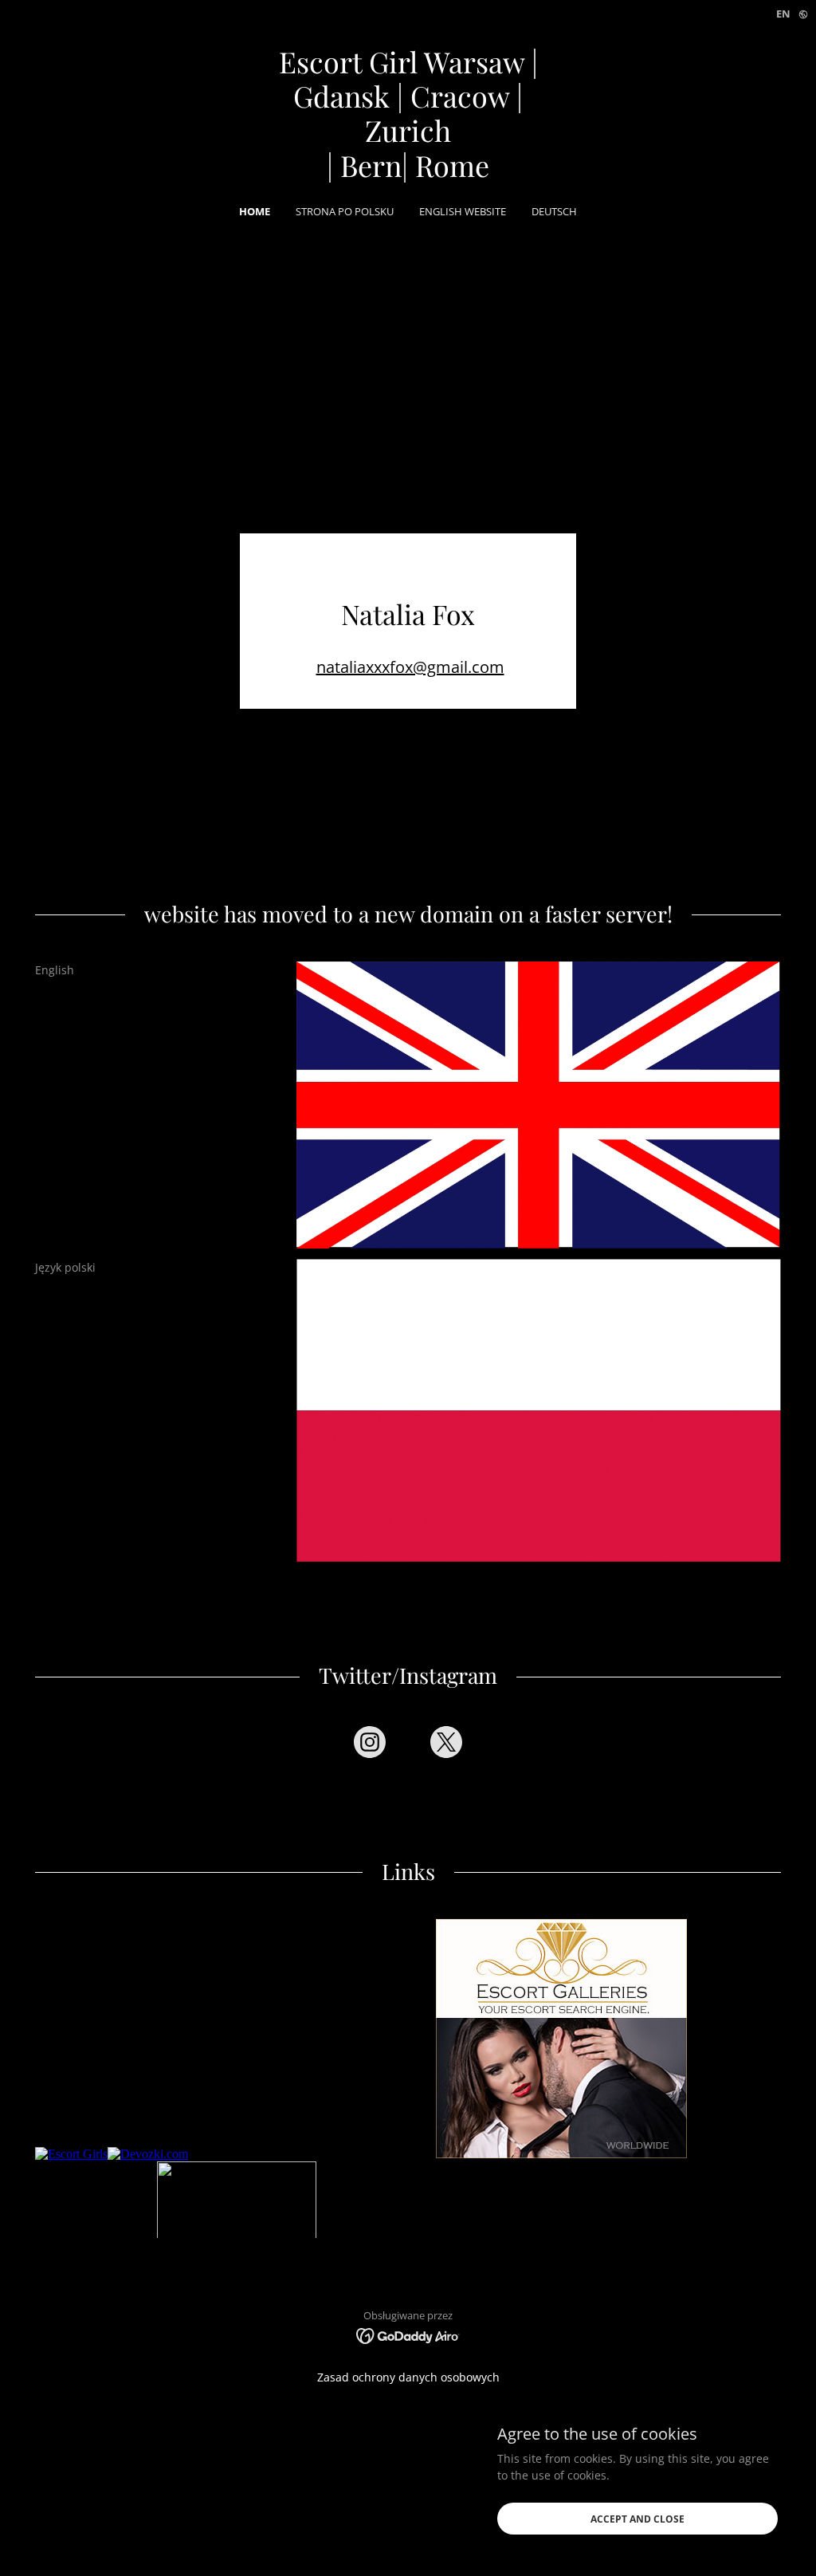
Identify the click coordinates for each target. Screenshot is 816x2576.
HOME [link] (255, 211)
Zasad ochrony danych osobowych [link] (408, 2377)
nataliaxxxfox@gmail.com (410, 667)
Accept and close (637, 2519)
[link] (408, 173)
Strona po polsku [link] (345, 211)
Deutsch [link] (554, 211)
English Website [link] (463, 211)
